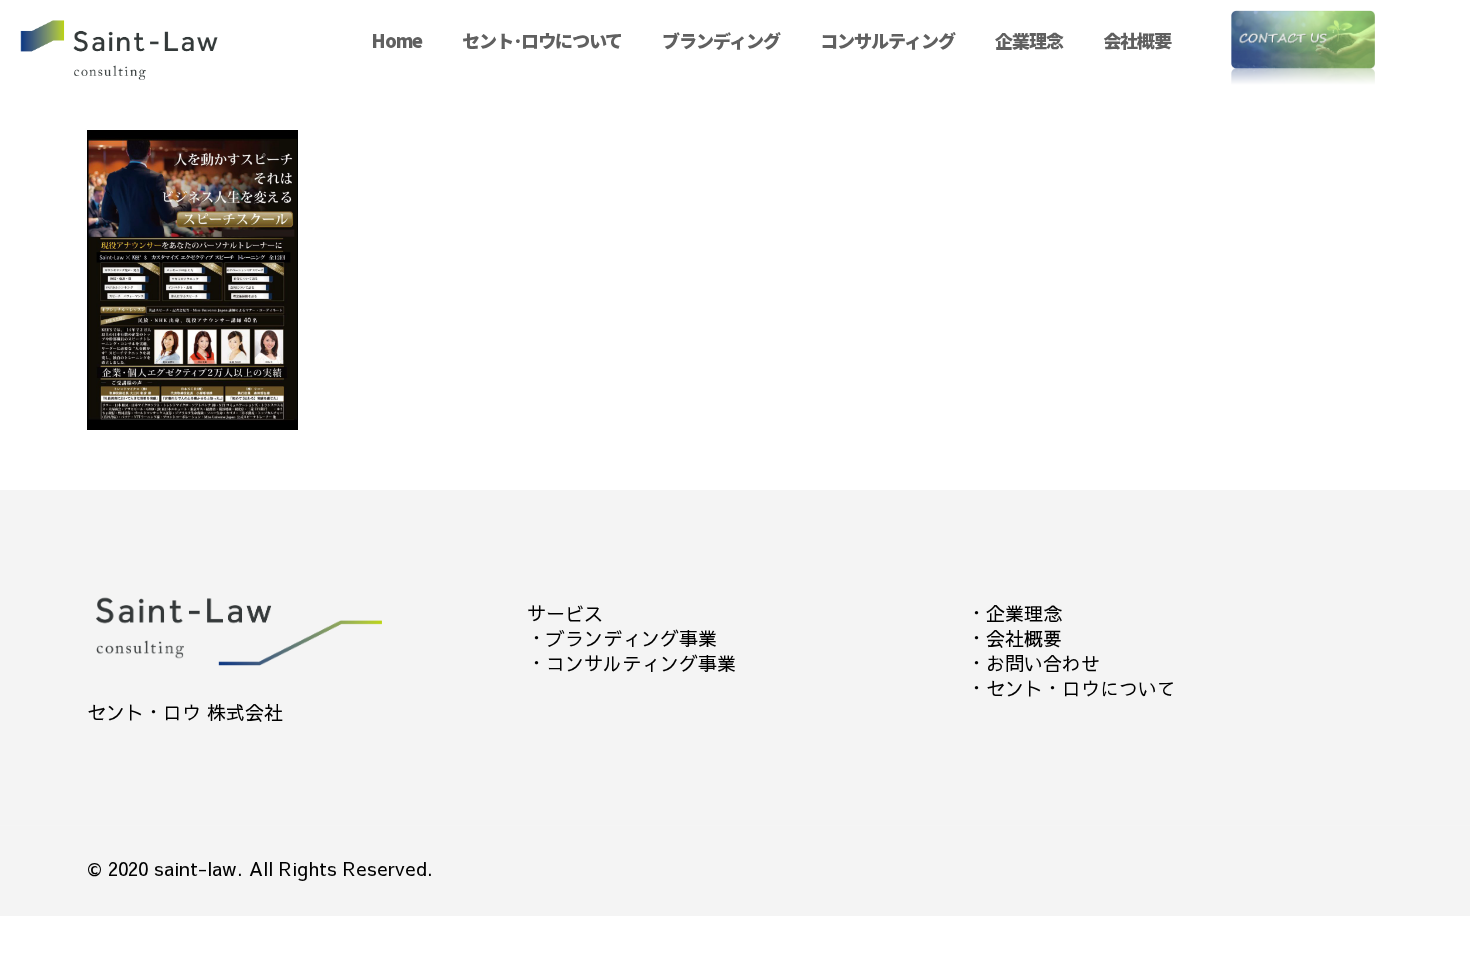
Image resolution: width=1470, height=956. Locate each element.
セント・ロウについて (1081, 688)
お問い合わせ (1043, 663)
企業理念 (1024, 613)
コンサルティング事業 (641, 663)
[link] (887, 90)
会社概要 (1024, 638)
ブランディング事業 (631, 638)
